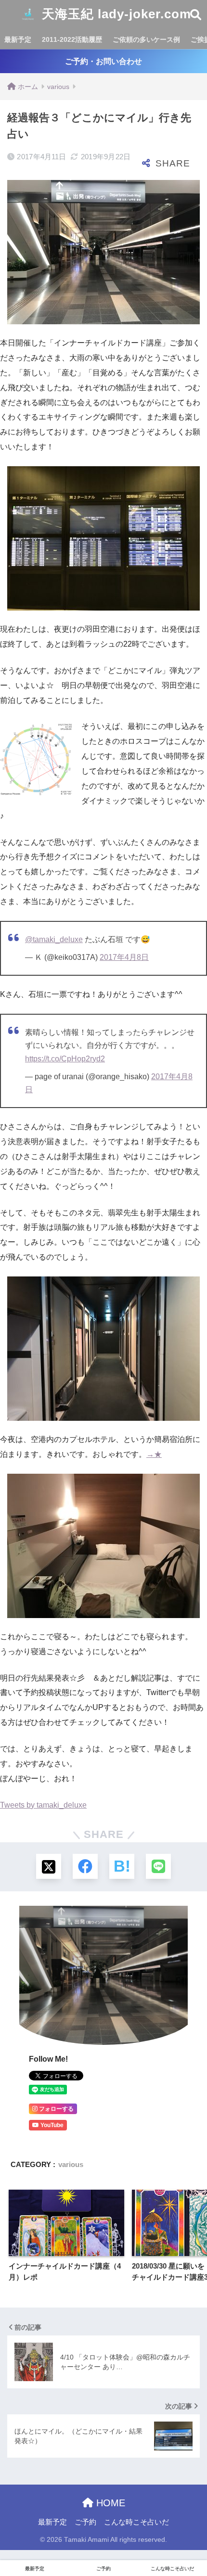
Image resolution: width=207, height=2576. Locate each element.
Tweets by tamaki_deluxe (43, 1805)
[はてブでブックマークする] (122, 1866)
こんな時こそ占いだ (136, 2522)
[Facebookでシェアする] (85, 1866)
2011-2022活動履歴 (72, 39)
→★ (154, 1454)
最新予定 (18, 39)
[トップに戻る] (13, 2529)
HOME (109, 2503)
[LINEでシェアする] (158, 1866)
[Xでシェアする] (49, 1866)
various (71, 2164)
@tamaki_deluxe (54, 939)
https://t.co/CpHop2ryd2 (65, 1059)
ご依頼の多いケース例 (146, 39)
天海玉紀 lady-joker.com (115, 14)
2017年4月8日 (124, 957)
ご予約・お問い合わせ (103, 61)
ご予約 (85, 2522)
